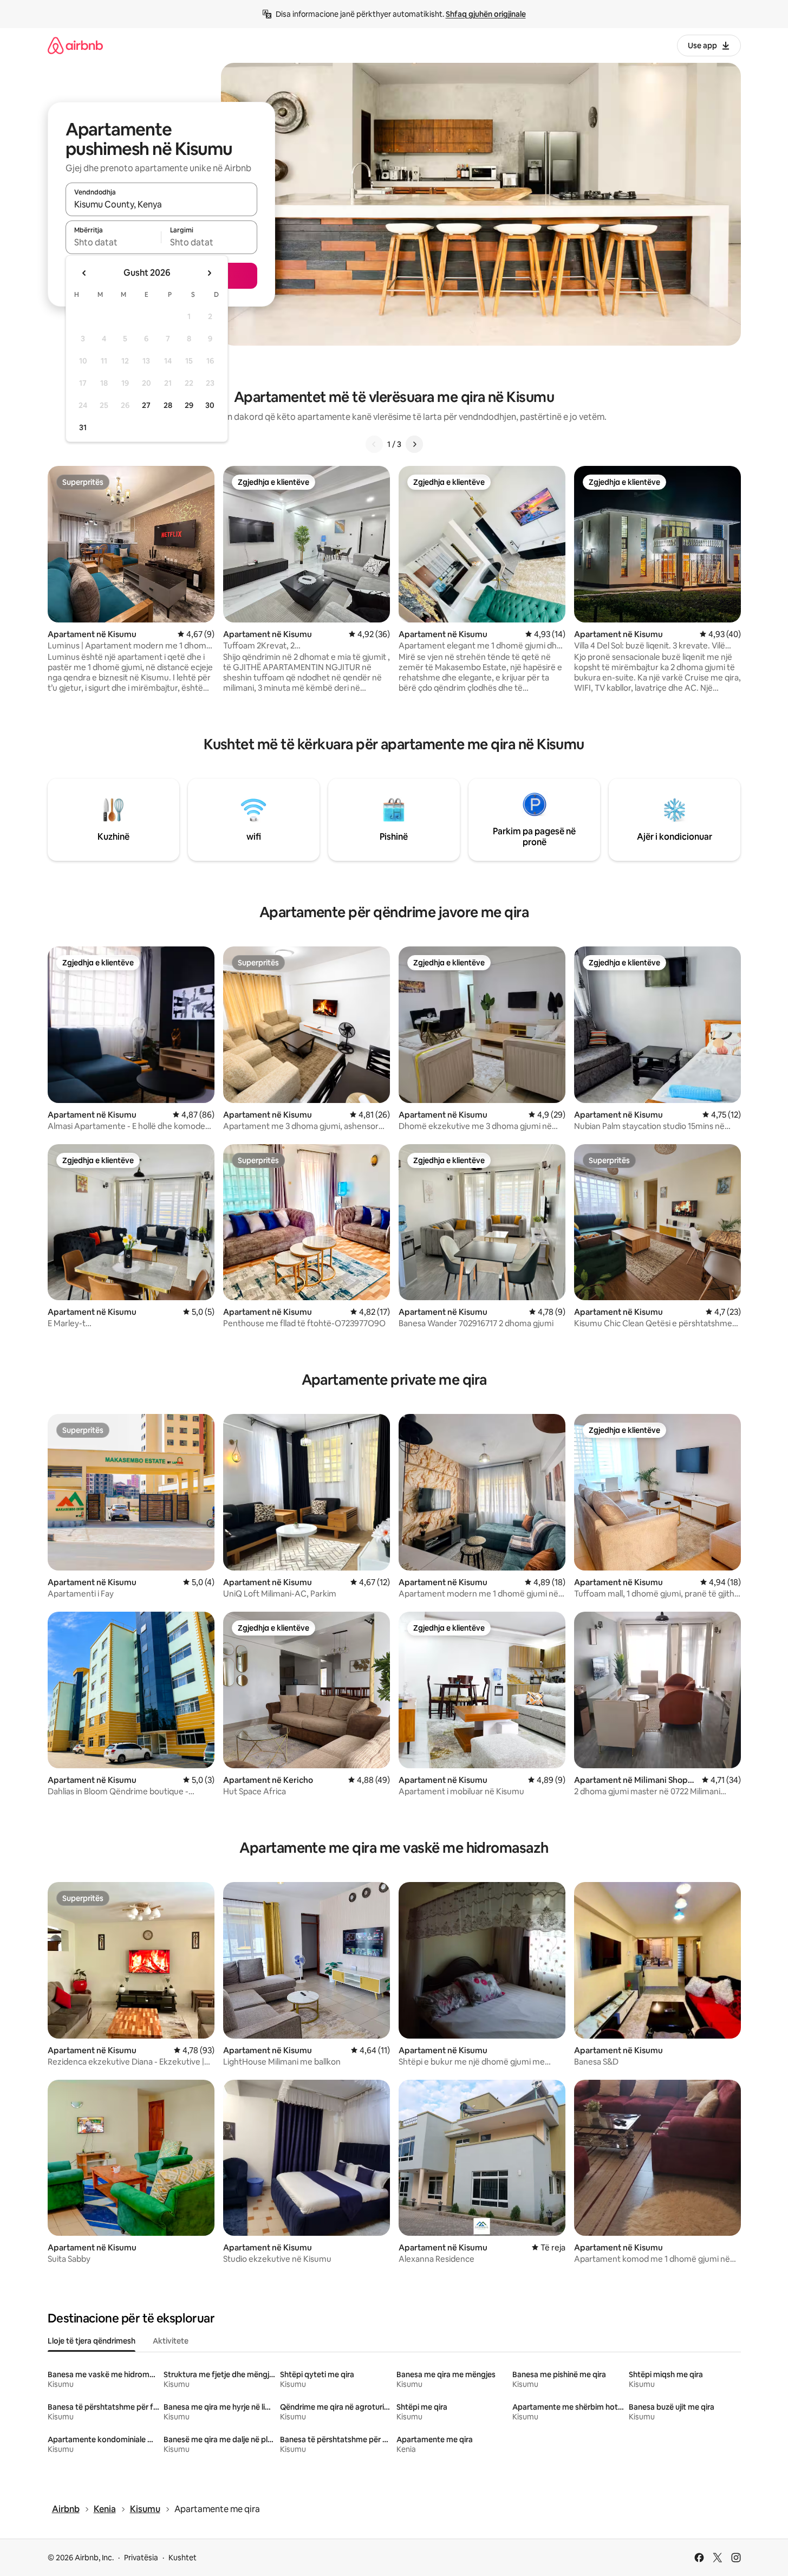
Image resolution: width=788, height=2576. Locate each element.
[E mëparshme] (374, 444)
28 (168, 405)
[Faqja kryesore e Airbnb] (75, 45)
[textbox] (113, 242)
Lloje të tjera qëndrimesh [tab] (92, 2341)
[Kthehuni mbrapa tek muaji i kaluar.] (84, 273)
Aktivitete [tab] (171, 2341)
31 (83, 427)
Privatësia (141, 2558)
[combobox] (161, 204)
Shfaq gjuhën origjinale (486, 14)
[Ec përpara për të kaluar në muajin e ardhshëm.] (209, 273)
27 (146, 405)
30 (210, 405)
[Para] (414, 444)
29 (189, 405)
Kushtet (183, 2558)
